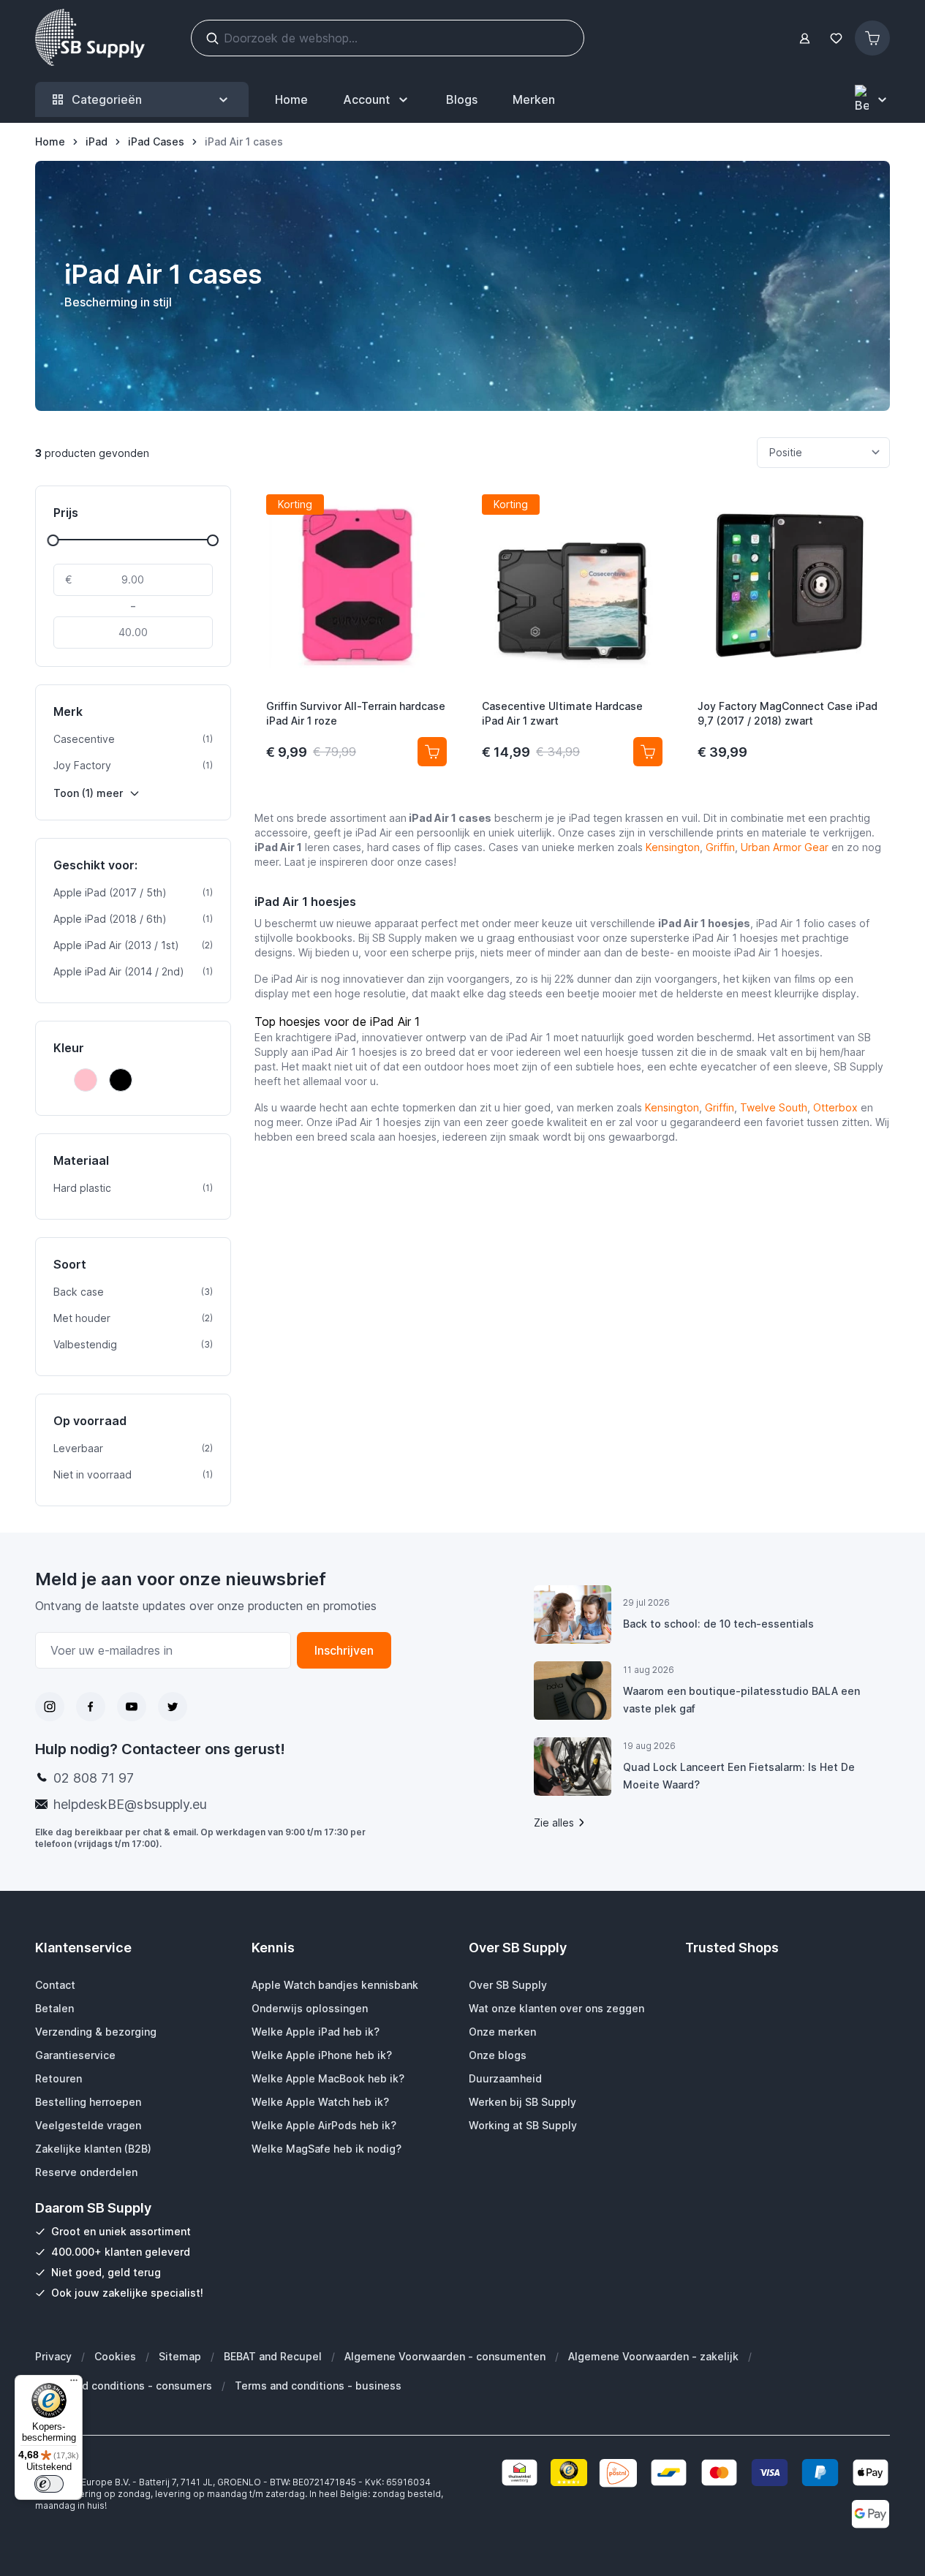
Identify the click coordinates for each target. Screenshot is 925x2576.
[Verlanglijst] (836, 38)
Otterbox (835, 1107)
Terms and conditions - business (318, 2386)
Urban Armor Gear (785, 847)
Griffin (720, 847)
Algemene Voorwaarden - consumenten (445, 2356)
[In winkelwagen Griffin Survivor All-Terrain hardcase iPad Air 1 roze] (432, 752)
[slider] (53, 540)
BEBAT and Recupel (273, 2356)
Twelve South (774, 1107)
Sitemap (180, 2356)
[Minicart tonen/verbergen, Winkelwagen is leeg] (872, 38)
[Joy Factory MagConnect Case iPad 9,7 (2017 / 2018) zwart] (788, 585)
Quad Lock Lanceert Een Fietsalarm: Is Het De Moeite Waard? (739, 1776)
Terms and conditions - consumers (124, 2386)
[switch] (49, 2484)
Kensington (673, 847)
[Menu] (74, 2384)
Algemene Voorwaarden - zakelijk (653, 2356)
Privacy (53, 2356)
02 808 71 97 (94, 1778)
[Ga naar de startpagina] (90, 38)
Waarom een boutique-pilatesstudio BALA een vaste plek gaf (741, 1700)
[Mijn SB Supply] (805, 38)
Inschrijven (344, 1650)
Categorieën (107, 99)
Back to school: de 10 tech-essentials (718, 1624)
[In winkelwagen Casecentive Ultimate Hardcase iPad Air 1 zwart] (648, 752)
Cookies (115, 2356)
